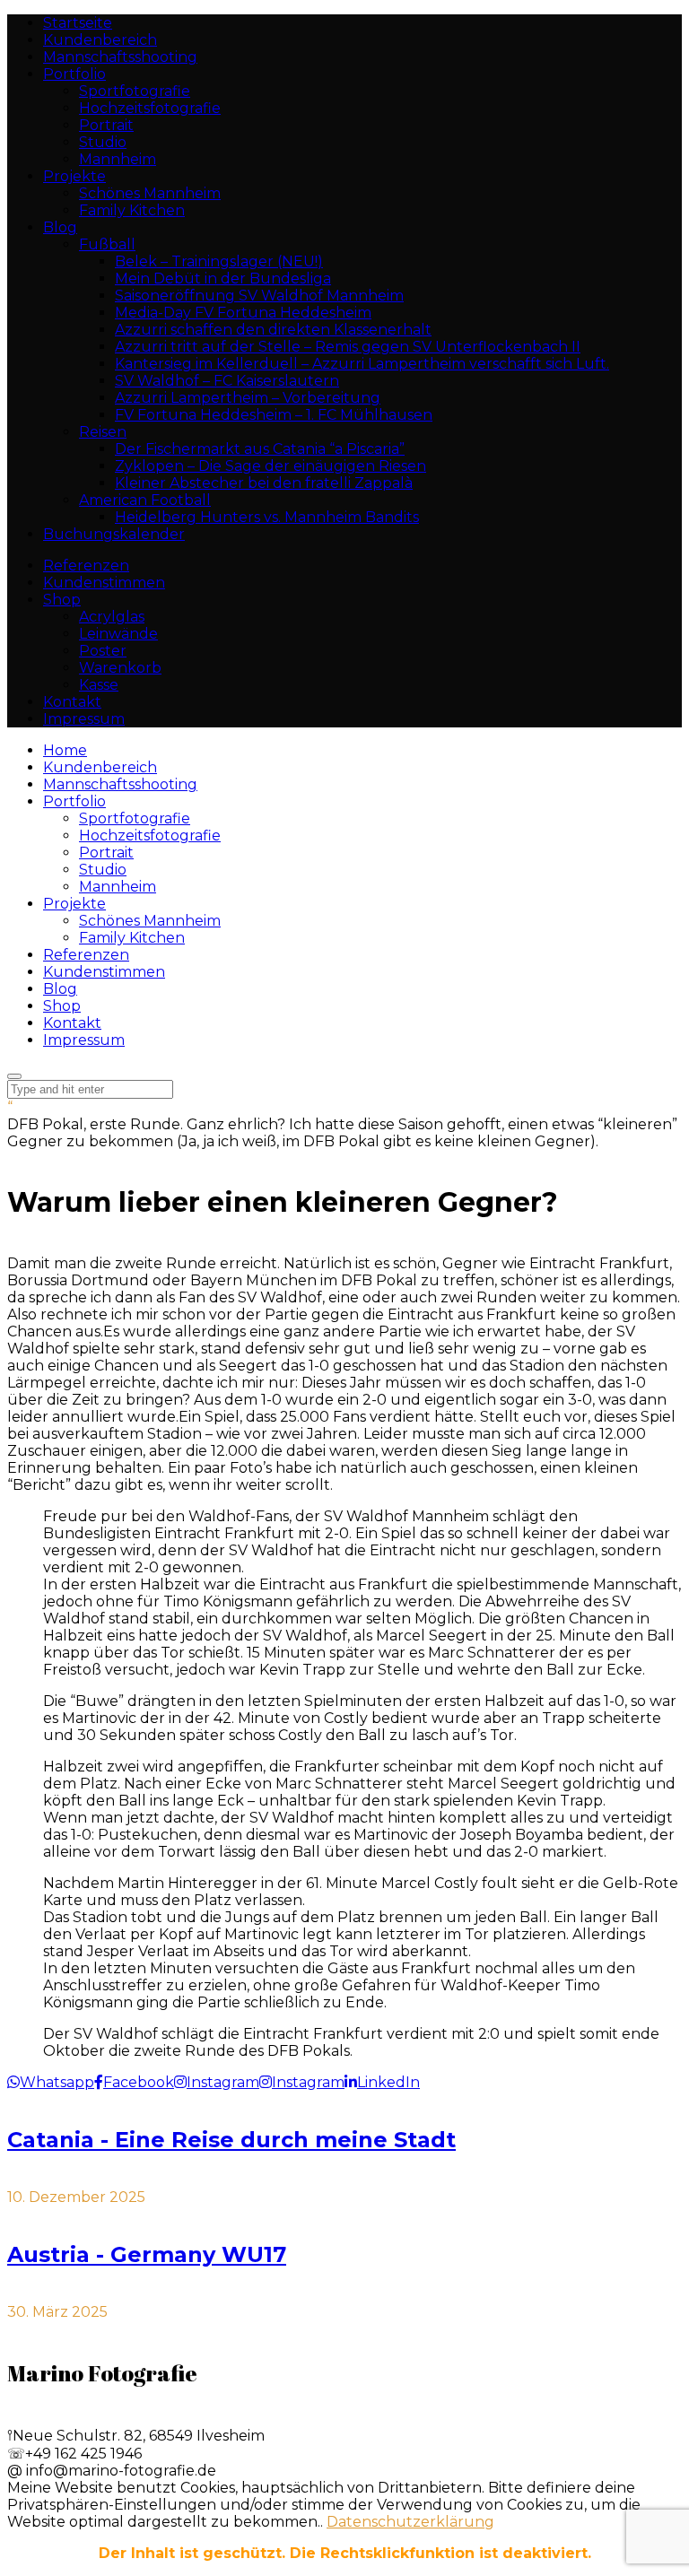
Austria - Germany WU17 (147, 2254)
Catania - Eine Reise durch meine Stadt (231, 2140)
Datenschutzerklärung (410, 2522)
